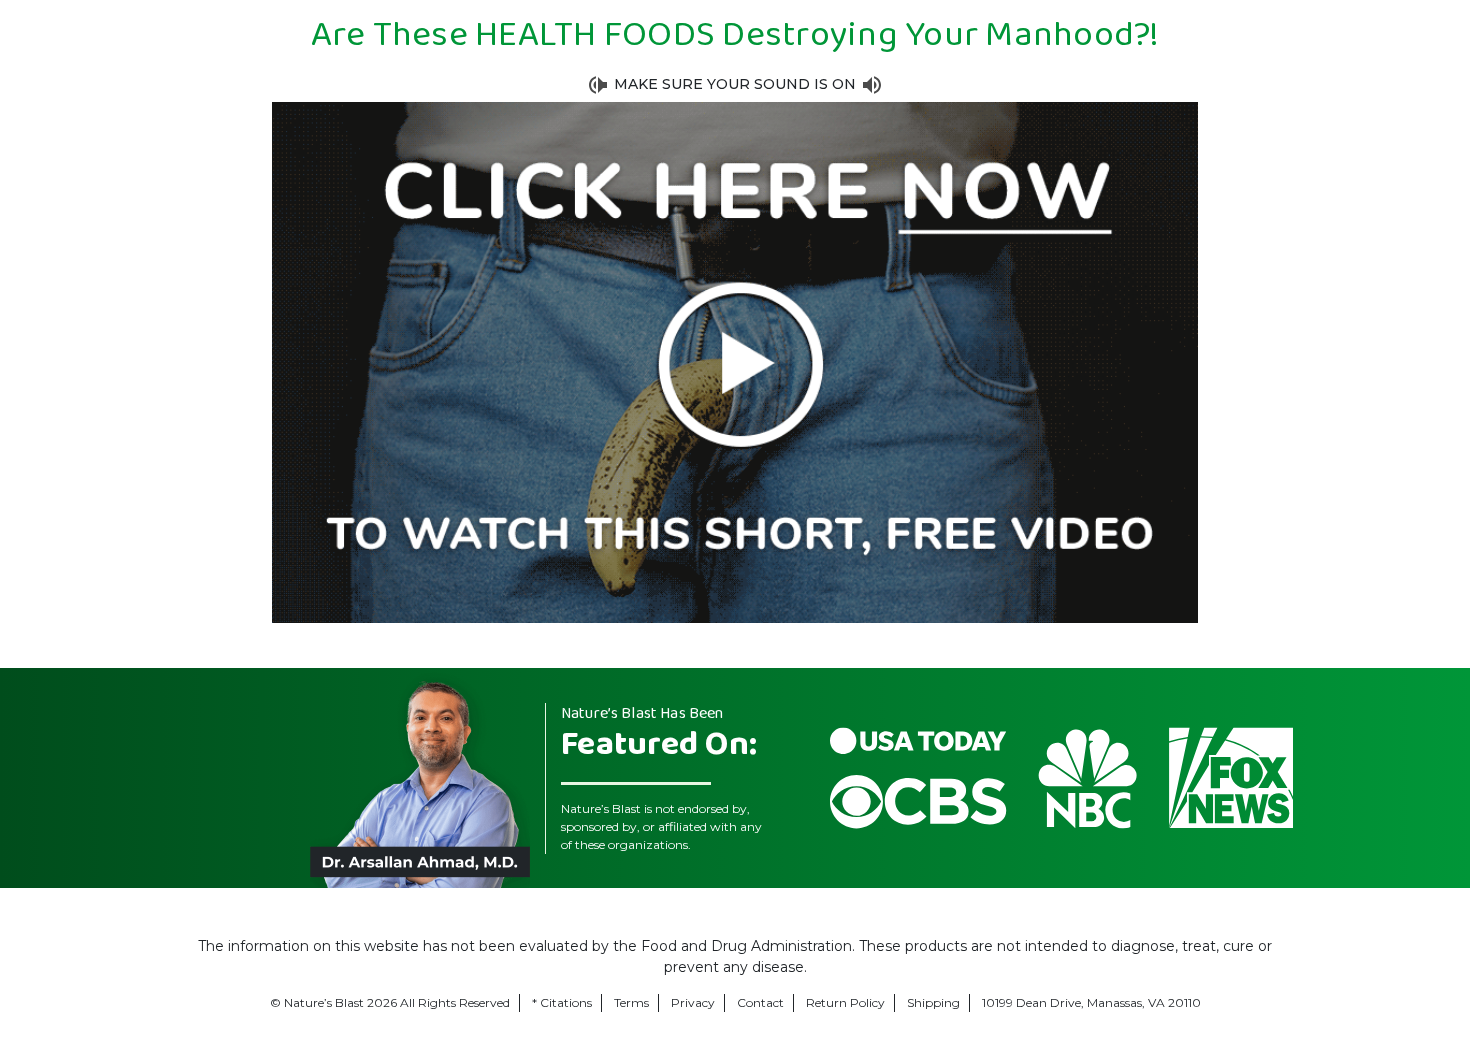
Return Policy (845, 1002)
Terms (631, 1002)
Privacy (693, 1002)
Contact (760, 1002)
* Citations (562, 1002)
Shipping (933, 1002)
